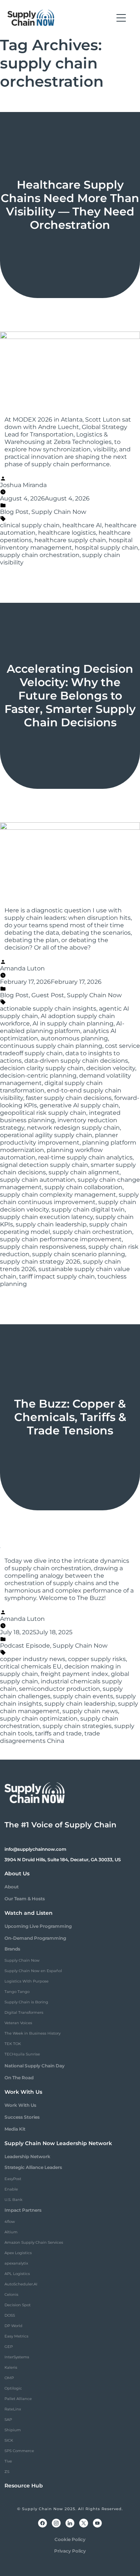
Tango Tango (17, 1992)
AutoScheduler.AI (21, 2284)
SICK (9, 2440)
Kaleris (11, 2367)
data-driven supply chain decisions (76, 1061)
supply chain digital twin (88, 1209)
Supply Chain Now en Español (33, 1971)
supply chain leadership (51, 1224)
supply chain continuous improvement (69, 1198)
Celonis (11, 2295)
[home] (31, 18)
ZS (7, 2472)
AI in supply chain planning (73, 1023)
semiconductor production (60, 1689)
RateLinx (13, 2409)
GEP (9, 2347)
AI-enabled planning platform (62, 1027)
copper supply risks (97, 1659)
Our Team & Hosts (25, 1899)
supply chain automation (38, 1180)
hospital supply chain (106, 548)
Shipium (13, 2430)
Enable (11, 2189)
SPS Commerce (19, 2451)
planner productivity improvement (59, 1139)
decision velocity (111, 1068)
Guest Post (48, 995)
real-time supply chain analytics (85, 1157)
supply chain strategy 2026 (40, 1262)
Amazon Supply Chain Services (34, 2242)
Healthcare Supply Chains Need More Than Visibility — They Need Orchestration (70, 205)
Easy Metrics (16, 2336)
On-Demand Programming (35, 1938)
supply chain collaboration (83, 1187)
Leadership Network (27, 2156)
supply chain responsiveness (43, 1247)
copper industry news (33, 1659)
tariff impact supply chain (57, 1276)
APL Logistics (17, 2274)
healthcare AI (82, 525)
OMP (9, 2378)
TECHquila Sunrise (22, 2054)
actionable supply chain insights (48, 1009)
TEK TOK (13, 2044)
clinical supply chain (30, 525)
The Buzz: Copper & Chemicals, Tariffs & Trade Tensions (70, 1417)
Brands (12, 1949)
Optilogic (13, 2388)
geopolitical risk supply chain (43, 1113)
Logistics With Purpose (27, 1981)
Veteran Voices (18, 2023)
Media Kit (15, 2129)
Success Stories (22, 2117)
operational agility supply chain (46, 1135)
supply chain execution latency (46, 1217)
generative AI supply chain (79, 1105)
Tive (8, 2461)
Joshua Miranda (23, 485)
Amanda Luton (22, 968)
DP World (13, 2326)
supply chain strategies (77, 1726)
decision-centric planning (38, 1076)
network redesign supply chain (73, 1128)
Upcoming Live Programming (38, 1926)
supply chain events (83, 1696)
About (12, 1887)
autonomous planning (74, 1038)
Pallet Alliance (18, 2399)
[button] (121, 18)
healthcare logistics (67, 533)
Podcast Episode (25, 1646)
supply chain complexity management (58, 1195)
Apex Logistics (18, 2253)
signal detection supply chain (44, 1165)
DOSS (10, 2315)
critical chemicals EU (31, 1666)
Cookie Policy (70, 2539)
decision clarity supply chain (42, 1068)
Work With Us (20, 2105)
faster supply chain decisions (69, 1098)
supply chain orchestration (40, 555)
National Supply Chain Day (35, 2066)
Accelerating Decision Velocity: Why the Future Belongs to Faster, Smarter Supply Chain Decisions (70, 696)
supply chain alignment (84, 1172)
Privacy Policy (70, 2551)
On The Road (19, 2078)
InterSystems (17, 2357)
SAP (8, 2420)
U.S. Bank (13, 2200)
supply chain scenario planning (79, 1254)
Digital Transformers (24, 2012)
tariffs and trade (58, 1733)
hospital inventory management (66, 544)
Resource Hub (24, 2486)
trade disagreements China (50, 1737)
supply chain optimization (39, 1719)
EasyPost (13, 2179)
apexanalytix (16, 2263)
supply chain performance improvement (61, 1239)
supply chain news (90, 1711)
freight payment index (74, 1674)
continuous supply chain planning (51, 1046)
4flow (10, 2222)
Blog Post (14, 512)
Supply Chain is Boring (26, 2002)
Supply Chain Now (59, 512)
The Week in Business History (32, 2033)
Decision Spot (18, 2305)
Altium (11, 2232)
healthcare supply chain (70, 540)
